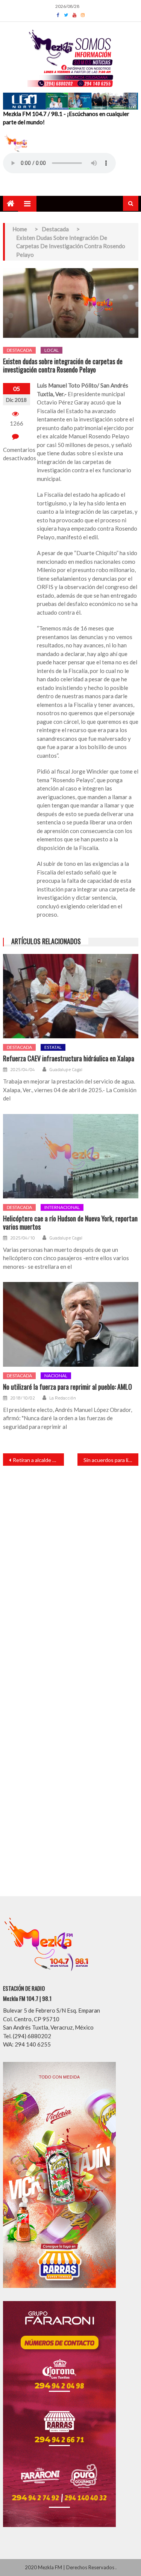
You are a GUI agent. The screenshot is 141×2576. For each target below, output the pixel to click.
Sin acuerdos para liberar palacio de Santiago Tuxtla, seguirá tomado (111, 1460)
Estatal (53, 1047)
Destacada (19, 350)
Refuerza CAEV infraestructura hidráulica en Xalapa (69, 1059)
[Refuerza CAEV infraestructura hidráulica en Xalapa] (71, 996)
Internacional (62, 1207)
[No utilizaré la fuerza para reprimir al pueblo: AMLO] (71, 1324)
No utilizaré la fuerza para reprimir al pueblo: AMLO (67, 1387)
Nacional (56, 1376)
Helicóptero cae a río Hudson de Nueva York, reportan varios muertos (70, 1223)
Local (52, 350)
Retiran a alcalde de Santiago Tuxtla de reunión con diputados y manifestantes (38, 1460)
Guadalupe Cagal (66, 1070)
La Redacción (63, 1398)
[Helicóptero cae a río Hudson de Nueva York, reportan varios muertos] (71, 1156)
